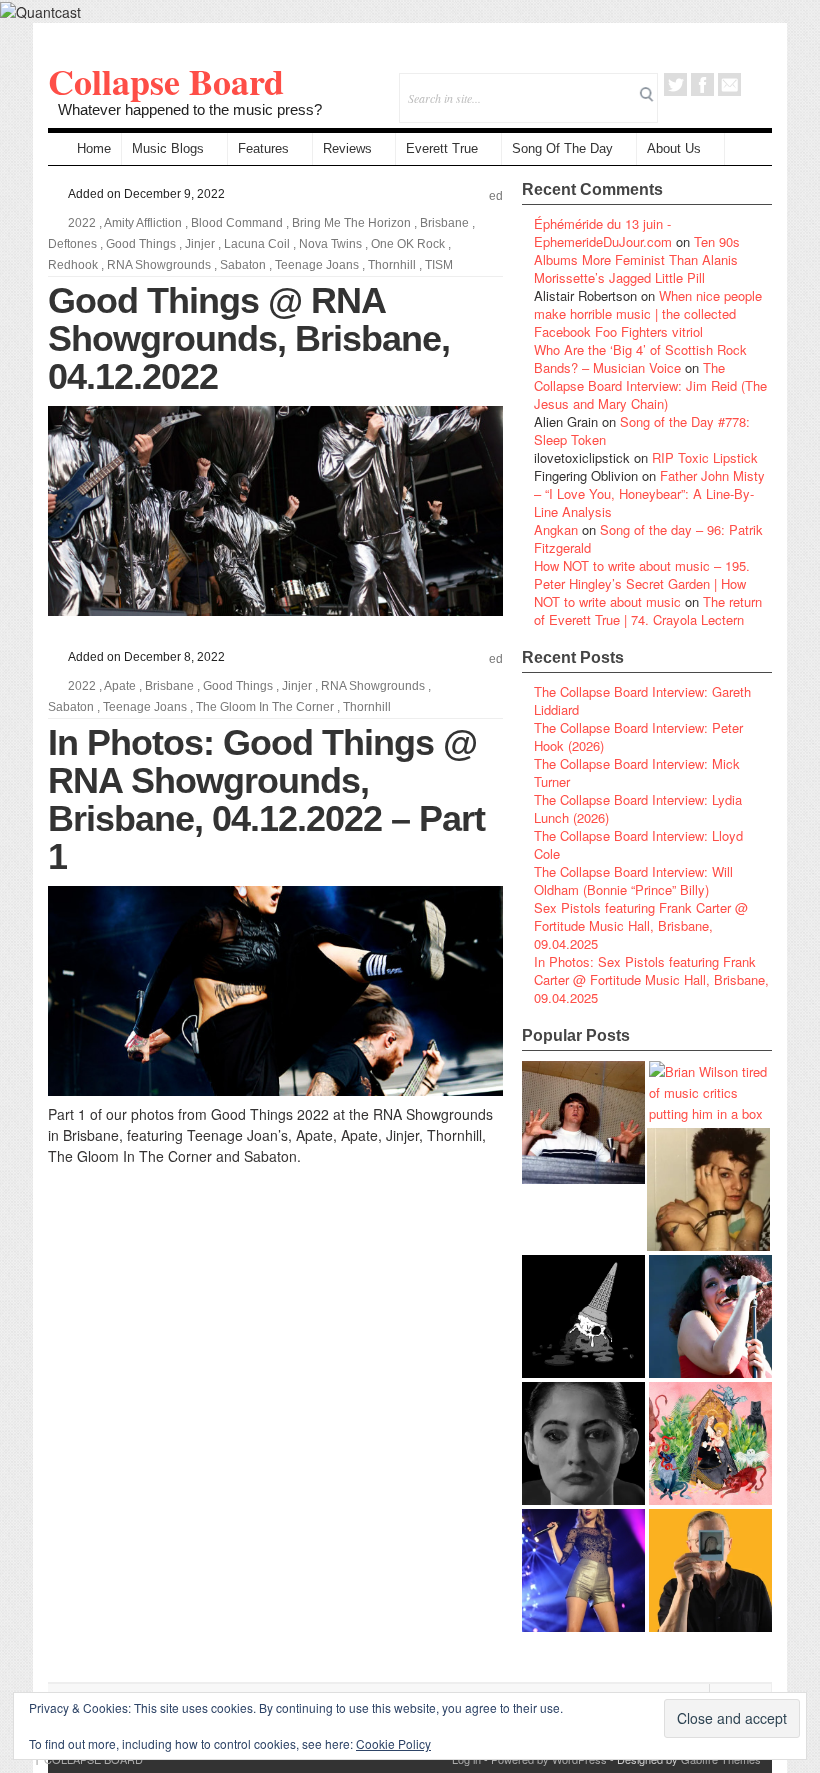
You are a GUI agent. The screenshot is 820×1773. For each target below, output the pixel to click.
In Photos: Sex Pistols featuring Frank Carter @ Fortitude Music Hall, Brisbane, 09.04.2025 (651, 979)
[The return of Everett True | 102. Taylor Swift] (583, 1570)
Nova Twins (330, 244)
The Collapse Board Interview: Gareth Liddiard (642, 700)
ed (496, 196)
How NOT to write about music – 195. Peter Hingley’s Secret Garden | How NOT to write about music (642, 583)
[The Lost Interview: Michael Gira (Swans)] (710, 1570)
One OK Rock (408, 244)
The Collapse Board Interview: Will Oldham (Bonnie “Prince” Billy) (633, 880)
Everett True (442, 148)
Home (94, 148)
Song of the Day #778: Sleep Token (642, 430)
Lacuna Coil (257, 244)
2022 (82, 223)
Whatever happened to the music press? (190, 109)
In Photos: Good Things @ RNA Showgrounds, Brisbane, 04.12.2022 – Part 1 (266, 799)
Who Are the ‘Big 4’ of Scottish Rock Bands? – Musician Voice (640, 358)
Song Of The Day (562, 148)
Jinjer (200, 244)
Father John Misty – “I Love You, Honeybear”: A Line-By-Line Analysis (649, 493)
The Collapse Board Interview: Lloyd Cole (638, 844)
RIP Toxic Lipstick (705, 457)
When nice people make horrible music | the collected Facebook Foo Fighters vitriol (648, 313)
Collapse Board (166, 81)
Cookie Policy (393, 1743)
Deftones (72, 244)
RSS (756, 84)
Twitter (675, 84)
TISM (439, 265)
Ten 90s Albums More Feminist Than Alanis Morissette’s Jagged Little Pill (637, 259)
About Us (674, 148)
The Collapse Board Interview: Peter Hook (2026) (638, 736)
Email (729, 84)
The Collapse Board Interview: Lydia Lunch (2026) (638, 808)
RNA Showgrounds (159, 265)
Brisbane (444, 223)
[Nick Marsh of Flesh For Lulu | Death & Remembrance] (708, 1189)
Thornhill (392, 265)
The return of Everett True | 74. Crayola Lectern (648, 610)
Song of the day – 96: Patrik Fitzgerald (648, 538)
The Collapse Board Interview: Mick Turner (637, 772)
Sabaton (243, 265)
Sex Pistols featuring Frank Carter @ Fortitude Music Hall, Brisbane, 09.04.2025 (641, 925)
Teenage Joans (317, 265)
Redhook (73, 265)
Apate (120, 686)
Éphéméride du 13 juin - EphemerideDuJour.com (603, 232)
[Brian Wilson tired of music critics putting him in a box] (710, 1092)
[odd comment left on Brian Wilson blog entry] (583, 1122)
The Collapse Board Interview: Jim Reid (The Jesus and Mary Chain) (650, 385)
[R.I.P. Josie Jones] (583, 1443)
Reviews (347, 148)
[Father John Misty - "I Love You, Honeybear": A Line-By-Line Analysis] (710, 1443)
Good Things (141, 244)
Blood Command (237, 223)
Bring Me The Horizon (351, 223)
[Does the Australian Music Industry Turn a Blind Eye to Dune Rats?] (583, 1316)
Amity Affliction (143, 223)
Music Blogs (168, 148)
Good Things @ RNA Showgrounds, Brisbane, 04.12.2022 (249, 338)
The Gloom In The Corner (265, 707)
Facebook (702, 84)
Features (263, 148)
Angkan (556, 529)
